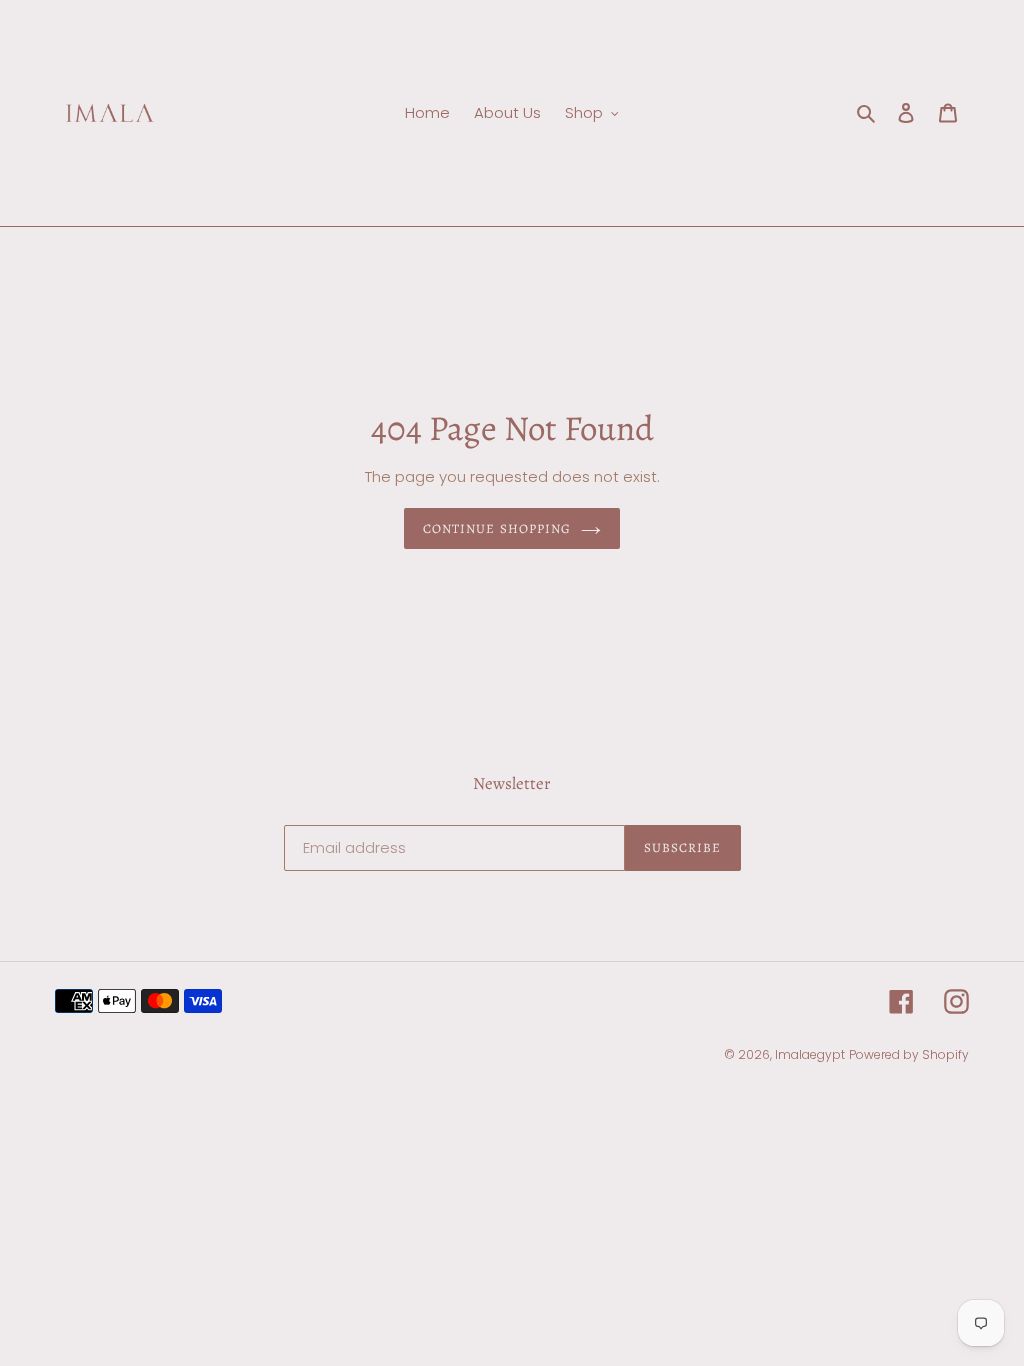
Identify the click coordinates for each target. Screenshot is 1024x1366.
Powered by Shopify (909, 1054)
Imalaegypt (810, 1054)
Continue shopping (497, 528)
